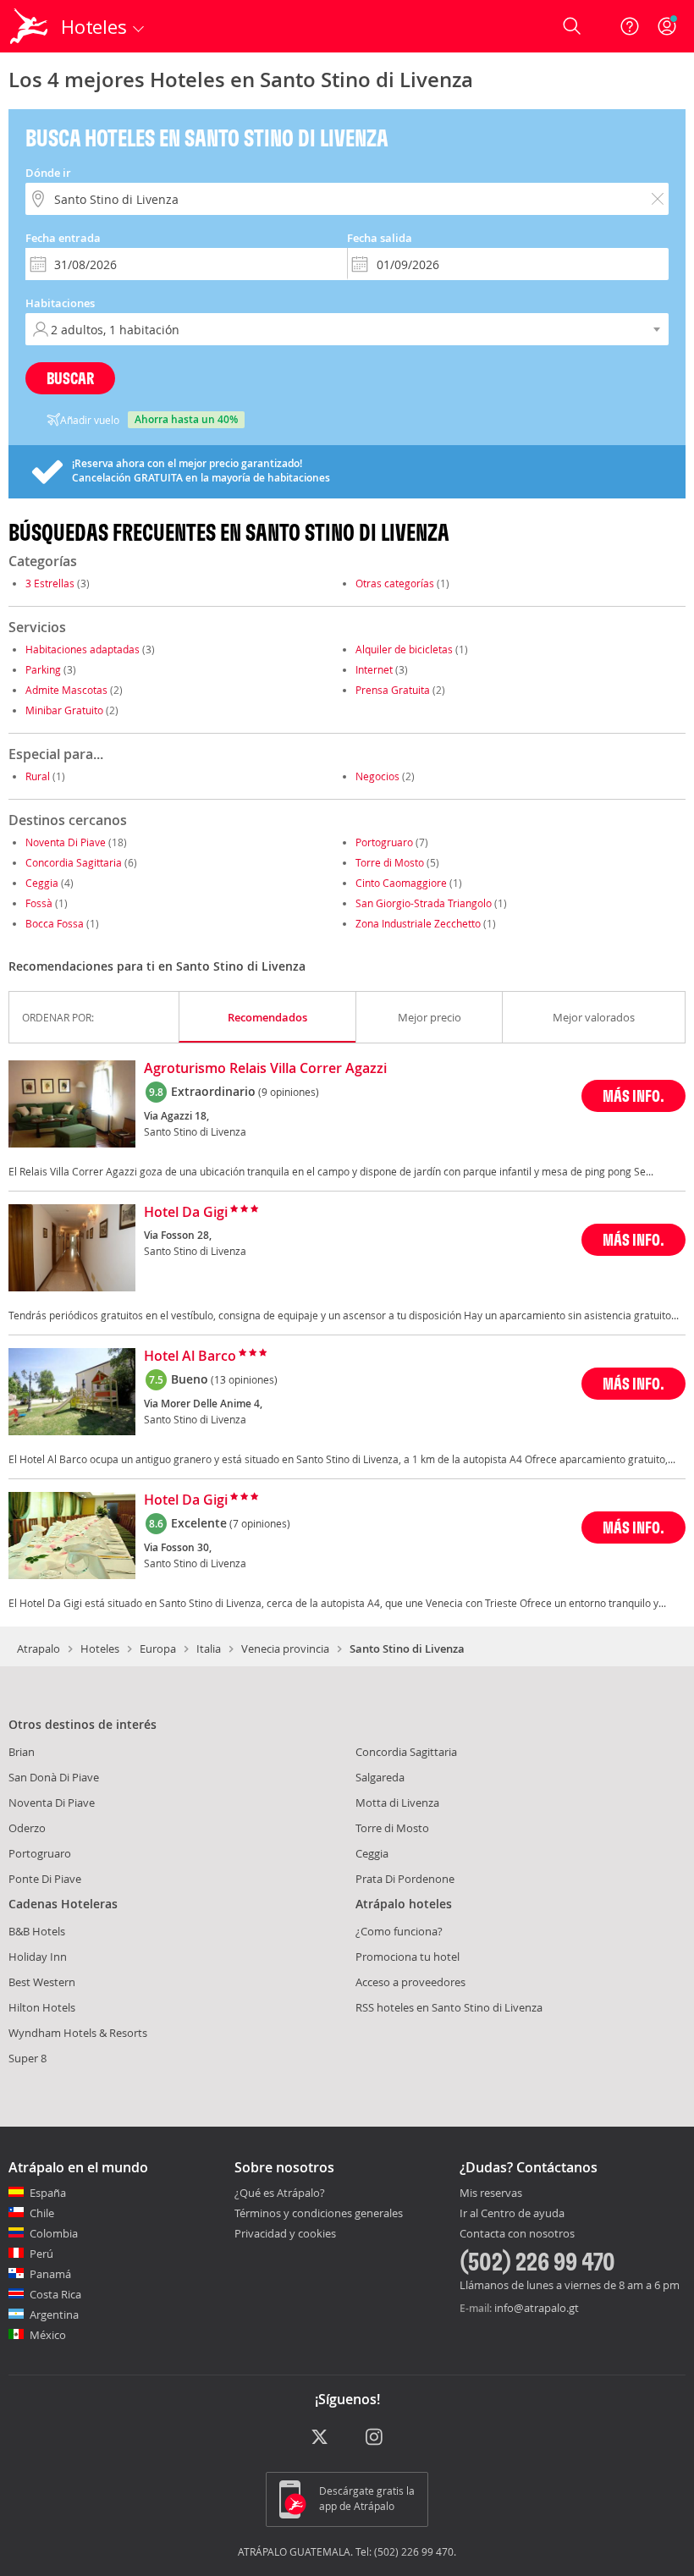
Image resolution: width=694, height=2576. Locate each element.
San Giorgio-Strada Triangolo (424, 903)
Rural (38, 776)
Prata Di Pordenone (405, 1879)
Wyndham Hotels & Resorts (78, 2033)
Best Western (42, 1982)
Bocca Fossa (55, 923)
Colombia (54, 2233)
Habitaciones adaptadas (83, 649)
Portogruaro (384, 842)
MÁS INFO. (633, 1095)
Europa (158, 1649)
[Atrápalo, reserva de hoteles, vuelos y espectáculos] (30, 26)
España (48, 2193)
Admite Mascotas (66, 690)
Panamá (50, 2274)
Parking (43, 669)
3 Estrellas (50, 583)
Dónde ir (48, 173)
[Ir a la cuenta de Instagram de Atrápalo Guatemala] (375, 2438)
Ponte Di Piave (45, 1879)
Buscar (70, 378)
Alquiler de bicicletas (404, 649)
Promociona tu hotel (408, 1957)
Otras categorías (395, 583)
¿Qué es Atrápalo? (280, 2193)
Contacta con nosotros (517, 2234)
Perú (41, 2254)
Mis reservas (491, 2193)
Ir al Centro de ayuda (512, 2214)
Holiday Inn (38, 1957)
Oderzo (27, 1828)
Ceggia (42, 883)
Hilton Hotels (42, 2007)
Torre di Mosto (390, 862)
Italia (209, 1649)
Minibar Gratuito (64, 710)
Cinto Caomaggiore (401, 883)
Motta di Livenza (397, 1803)
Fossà (39, 903)
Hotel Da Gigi (186, 1213)
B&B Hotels (37, 1931)
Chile (42, 2213)
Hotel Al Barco (190, 1357)
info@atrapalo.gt (537, 2308)
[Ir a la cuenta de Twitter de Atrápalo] (319, 2438)
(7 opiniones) (260, 1523)
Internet (374, 669)
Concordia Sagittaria (74, 862)
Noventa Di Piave (66, 842)
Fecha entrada (63, 238)
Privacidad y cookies (285, 2233)
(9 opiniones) (289, 1092)
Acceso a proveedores (410, 1982)
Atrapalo (39, 1649)
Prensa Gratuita (393, 690)
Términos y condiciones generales (319, 2213)
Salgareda (380, 1777)
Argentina (54, 2315)
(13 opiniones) (244, 1379)
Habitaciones (60, 303)
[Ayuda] (630, 26)
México (48, 2335)
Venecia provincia (285, 1649)
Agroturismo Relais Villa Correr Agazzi (265, 1069)
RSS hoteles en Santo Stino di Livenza (449, 2007)
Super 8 (28, 2058)
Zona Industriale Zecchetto (418, 923)
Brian (22, 1752)
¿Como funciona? (399, 1931)
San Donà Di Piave (54, 1777)
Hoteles (100, 1649)
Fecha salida (380, 238)
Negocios (377, 776)
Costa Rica (55, 2294)
